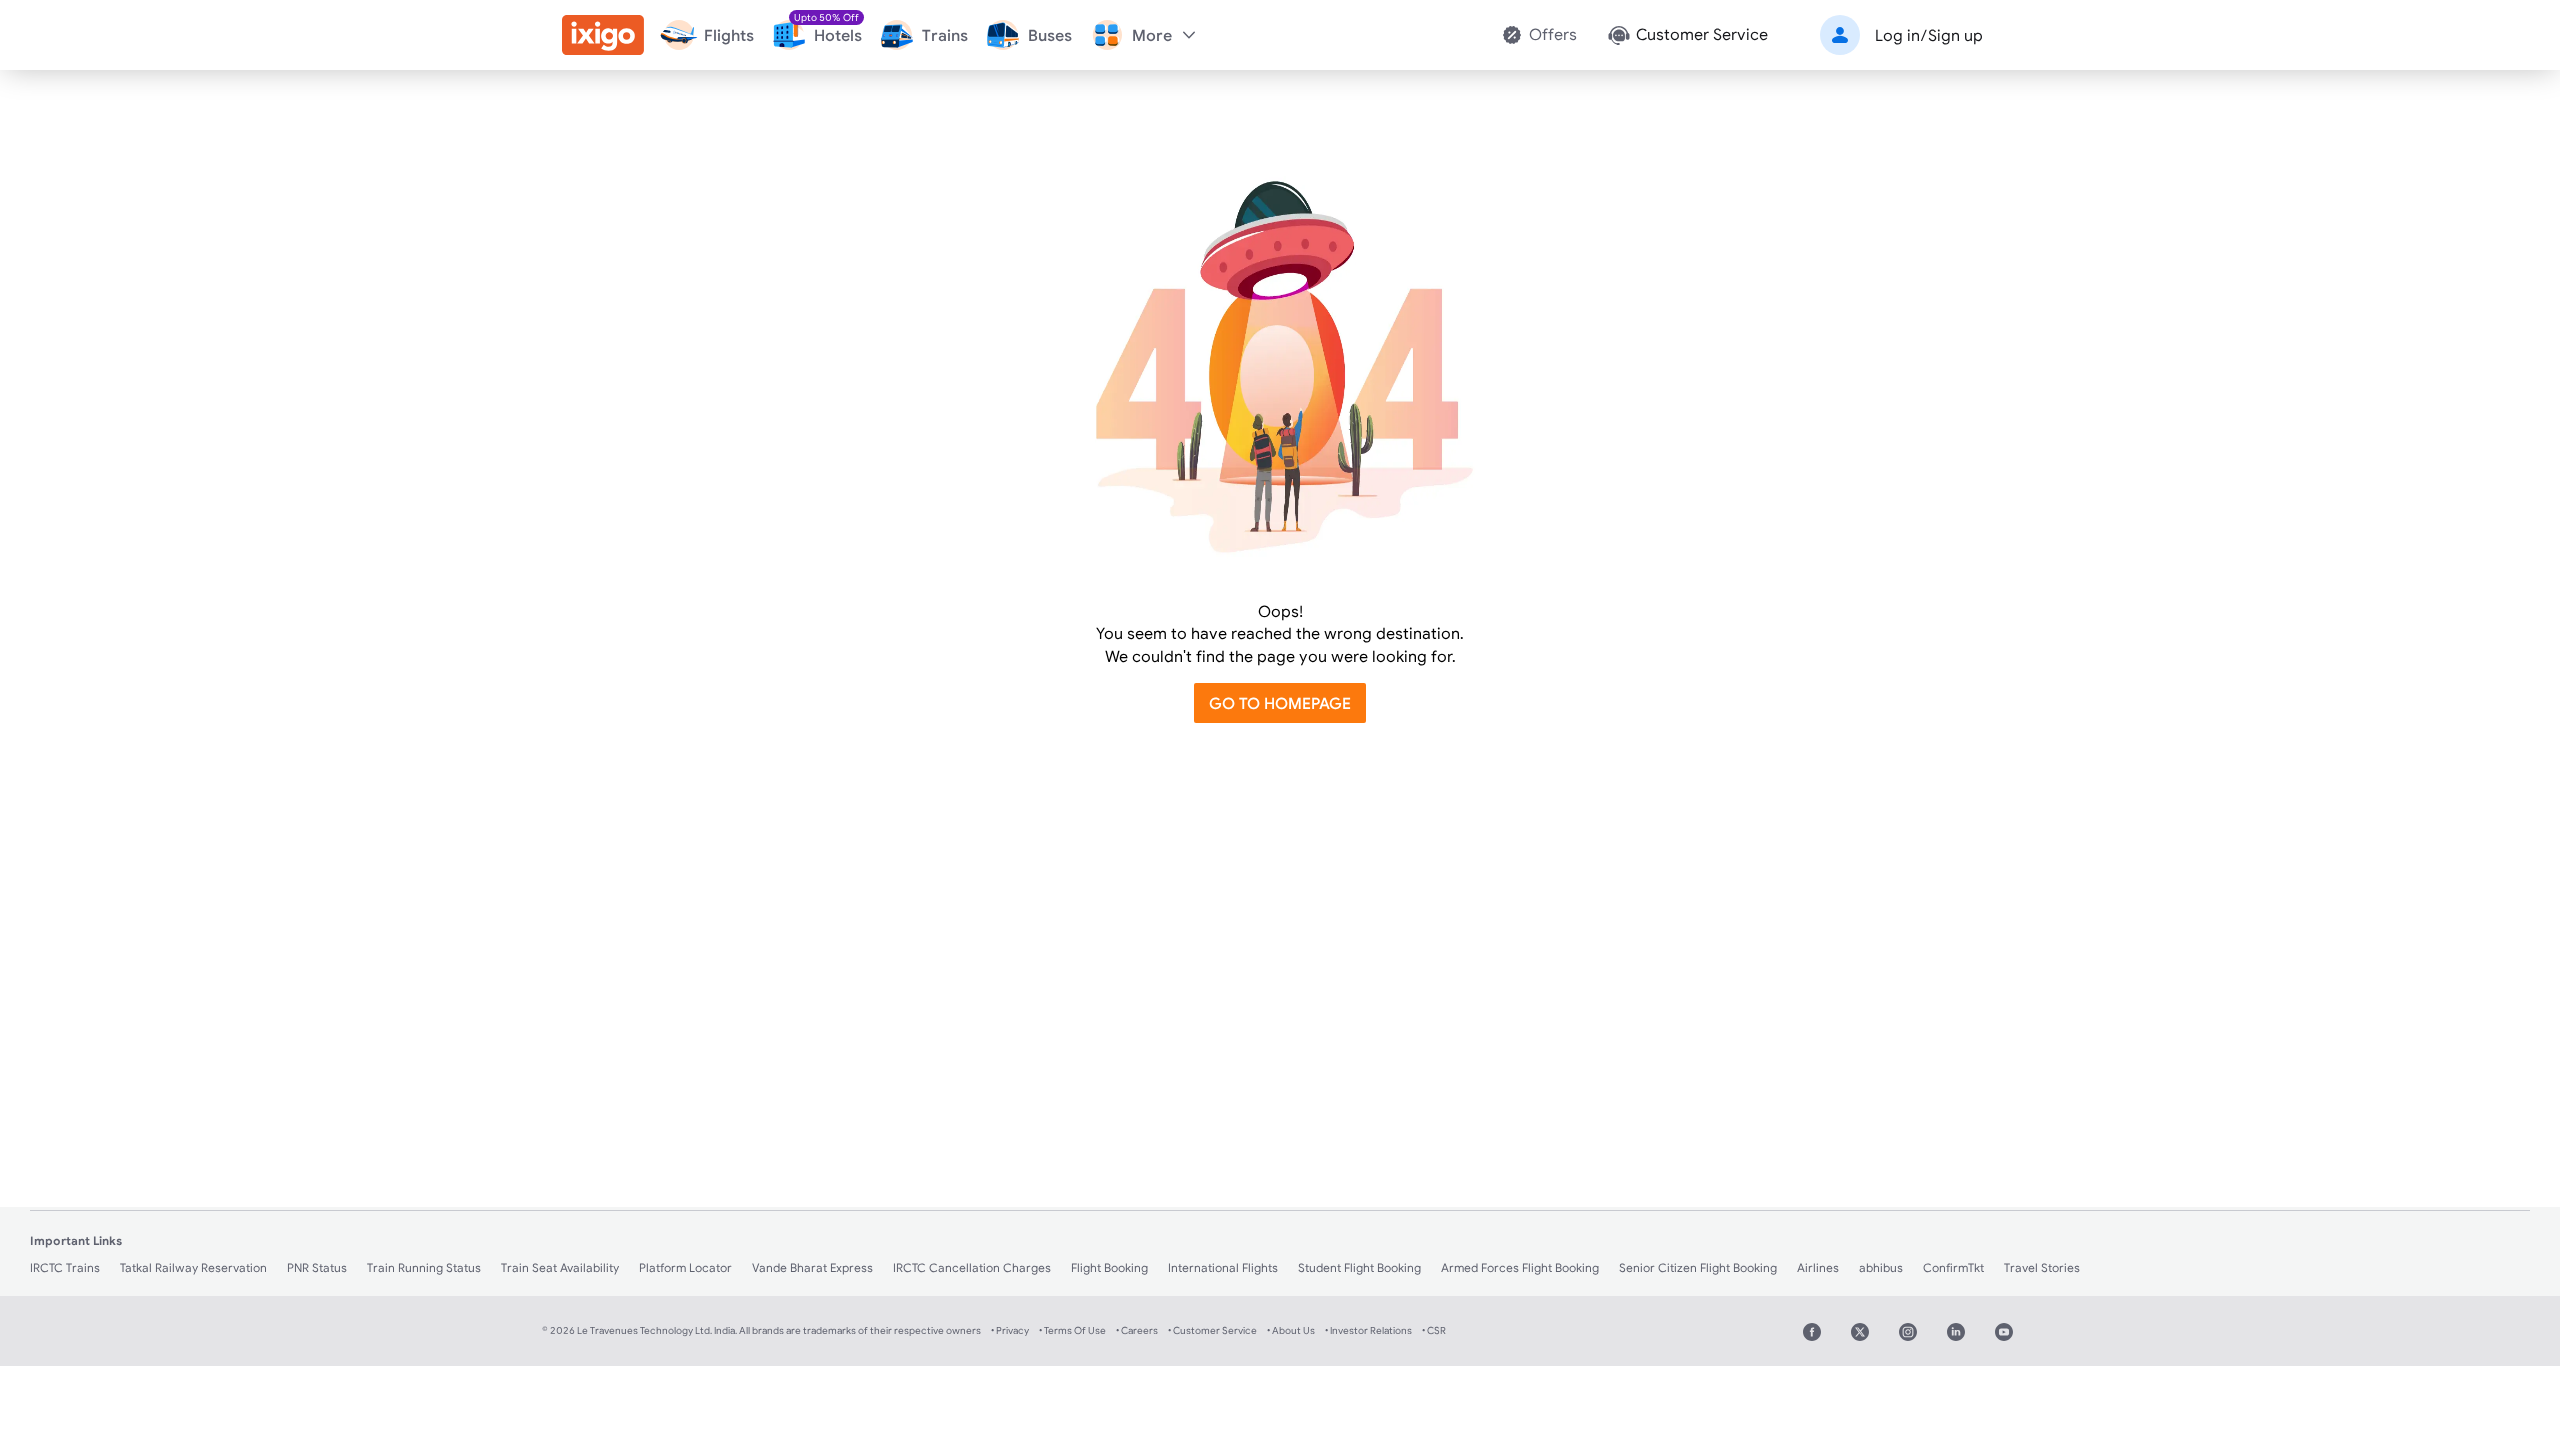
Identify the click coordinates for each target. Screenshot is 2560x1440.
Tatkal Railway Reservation (193, 1267)
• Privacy (1010, 1330)
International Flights (1223, 1267)
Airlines (1818, 1267)
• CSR (1434, 1330)
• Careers (1137, 1330)
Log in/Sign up (1929, 35)
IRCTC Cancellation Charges (972, 1267)
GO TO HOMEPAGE (1280, 703)
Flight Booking (1109, 1267)
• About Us (1291, 1330)
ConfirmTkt (1953, 1267)
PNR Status (317, 1267)
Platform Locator (685, 1267)
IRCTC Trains (65, 1267)
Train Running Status (424, 1267)
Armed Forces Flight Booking (1520, 1267)
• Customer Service (1212, 1330)
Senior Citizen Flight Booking (1698, 1267)
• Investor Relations (1368, 1330)
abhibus (1881, 1267)
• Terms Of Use (1072, 1330)
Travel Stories (2042, 1267)
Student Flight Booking (1359, 1267)
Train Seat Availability (560, 1267)
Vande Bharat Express (812, 1267)
